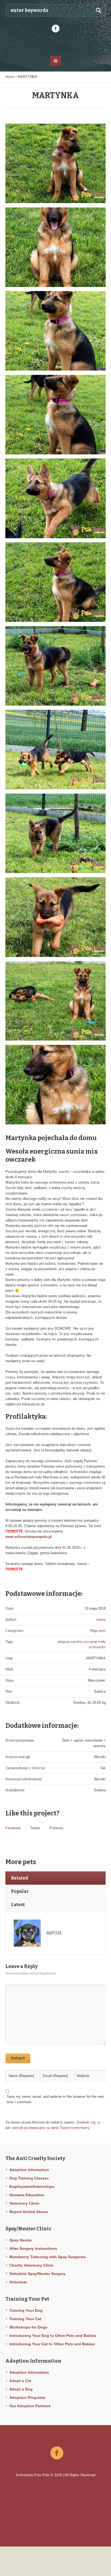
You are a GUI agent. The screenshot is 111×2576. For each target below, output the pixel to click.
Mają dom (98, 1631)
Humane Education (27, 2195)
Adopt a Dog (21, 2389)
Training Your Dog (26, 2310)
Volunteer (18, 2282)
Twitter (35, 1828)
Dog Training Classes (29, 2178)
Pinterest (56, 1828)
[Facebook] (55, 29)
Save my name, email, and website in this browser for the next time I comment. (55, 2099)
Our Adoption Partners (30, 2406)
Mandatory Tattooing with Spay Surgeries (48, 2257)
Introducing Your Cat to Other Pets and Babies (52, 2344)
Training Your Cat (25, 2319)
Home (10, 77)
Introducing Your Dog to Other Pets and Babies (53, 2336)
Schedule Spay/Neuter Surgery (37, 2274)
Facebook (13, 1828)
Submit (18, 2058)
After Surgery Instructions (33, 2248)
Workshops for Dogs (28, 2327)
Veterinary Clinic (24, 2203)
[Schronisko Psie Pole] (56, 44)
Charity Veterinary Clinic (32, 2265)
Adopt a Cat (20, 2381)
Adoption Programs (27, 2397)
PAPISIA (54, 1933)
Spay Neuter (21, 2240)
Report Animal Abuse (29, 2212)
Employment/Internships (32, 2187)
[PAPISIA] (27, 1933)
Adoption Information (29, 2170)
